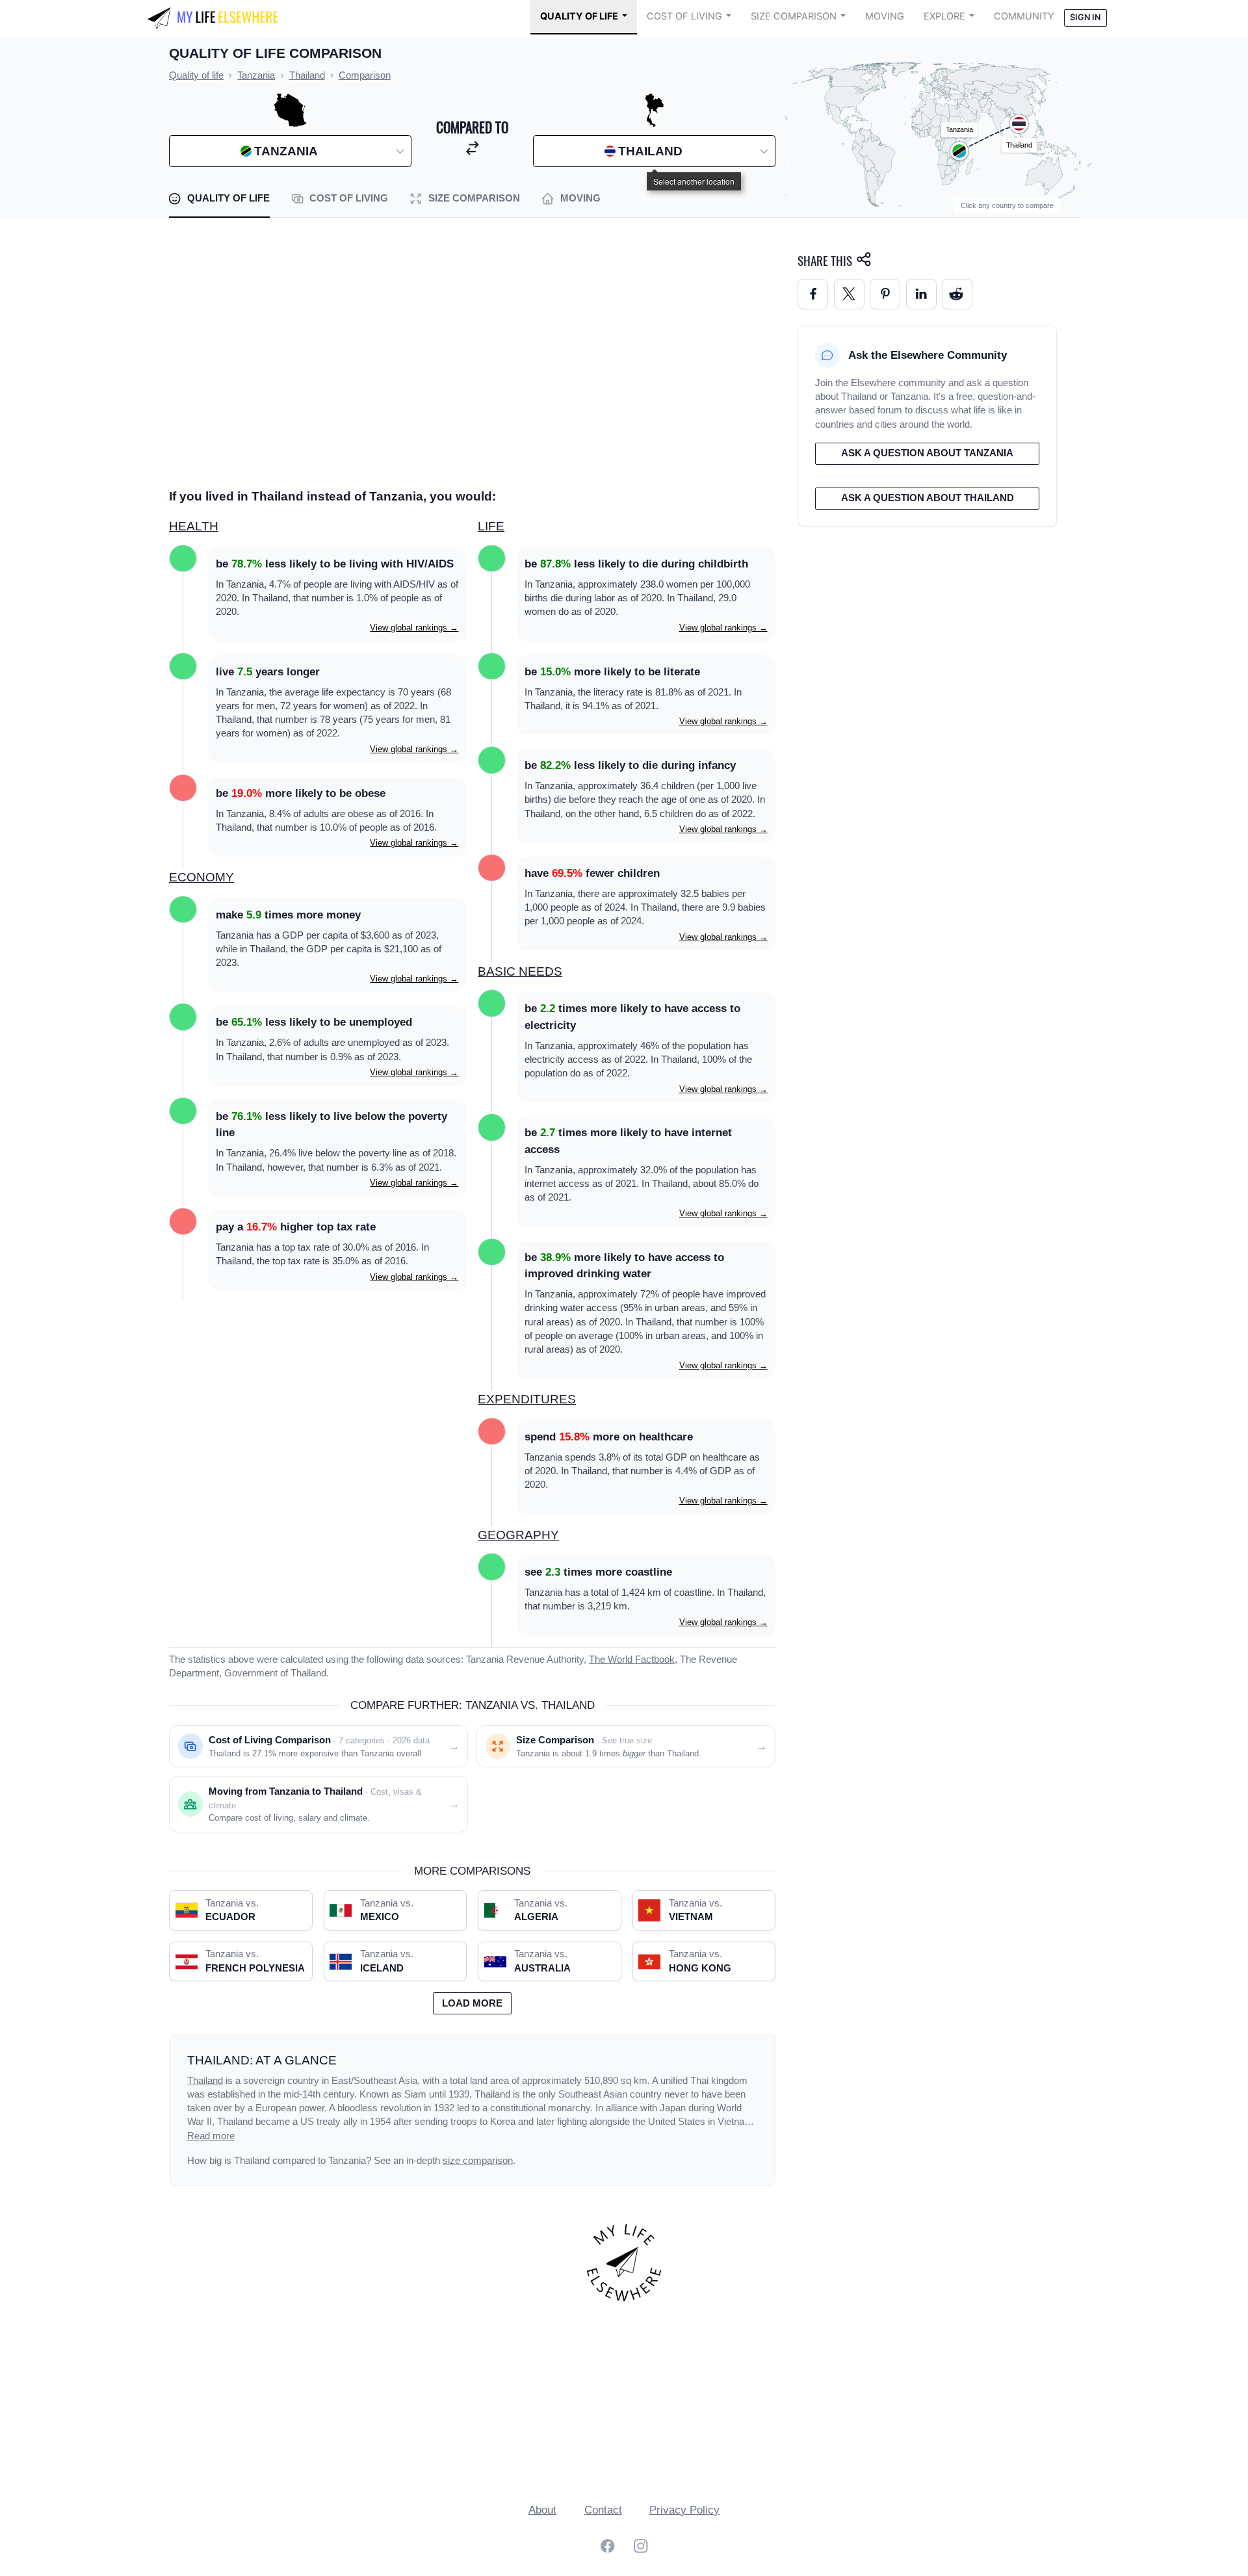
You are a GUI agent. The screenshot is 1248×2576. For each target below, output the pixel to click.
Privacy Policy (684, 2510)
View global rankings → (414, 628)
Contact (603, 2510)
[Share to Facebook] (813, 294)
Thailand (205, 2081)
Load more (472, 2003)
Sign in (1085, 17)
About (542, 2510)
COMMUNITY (1024, 16)
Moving (885, 16)
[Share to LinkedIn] (921, 294)
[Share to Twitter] (849, 294)
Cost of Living (684, 16)
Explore (944, 16)
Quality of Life (579, 16)
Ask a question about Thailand (928, 498)
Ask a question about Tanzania (927, 453)
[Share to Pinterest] (885, 294)
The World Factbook (632, 1659)
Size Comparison (794, 16)
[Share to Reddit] (957, 294)
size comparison (478, 2161)
